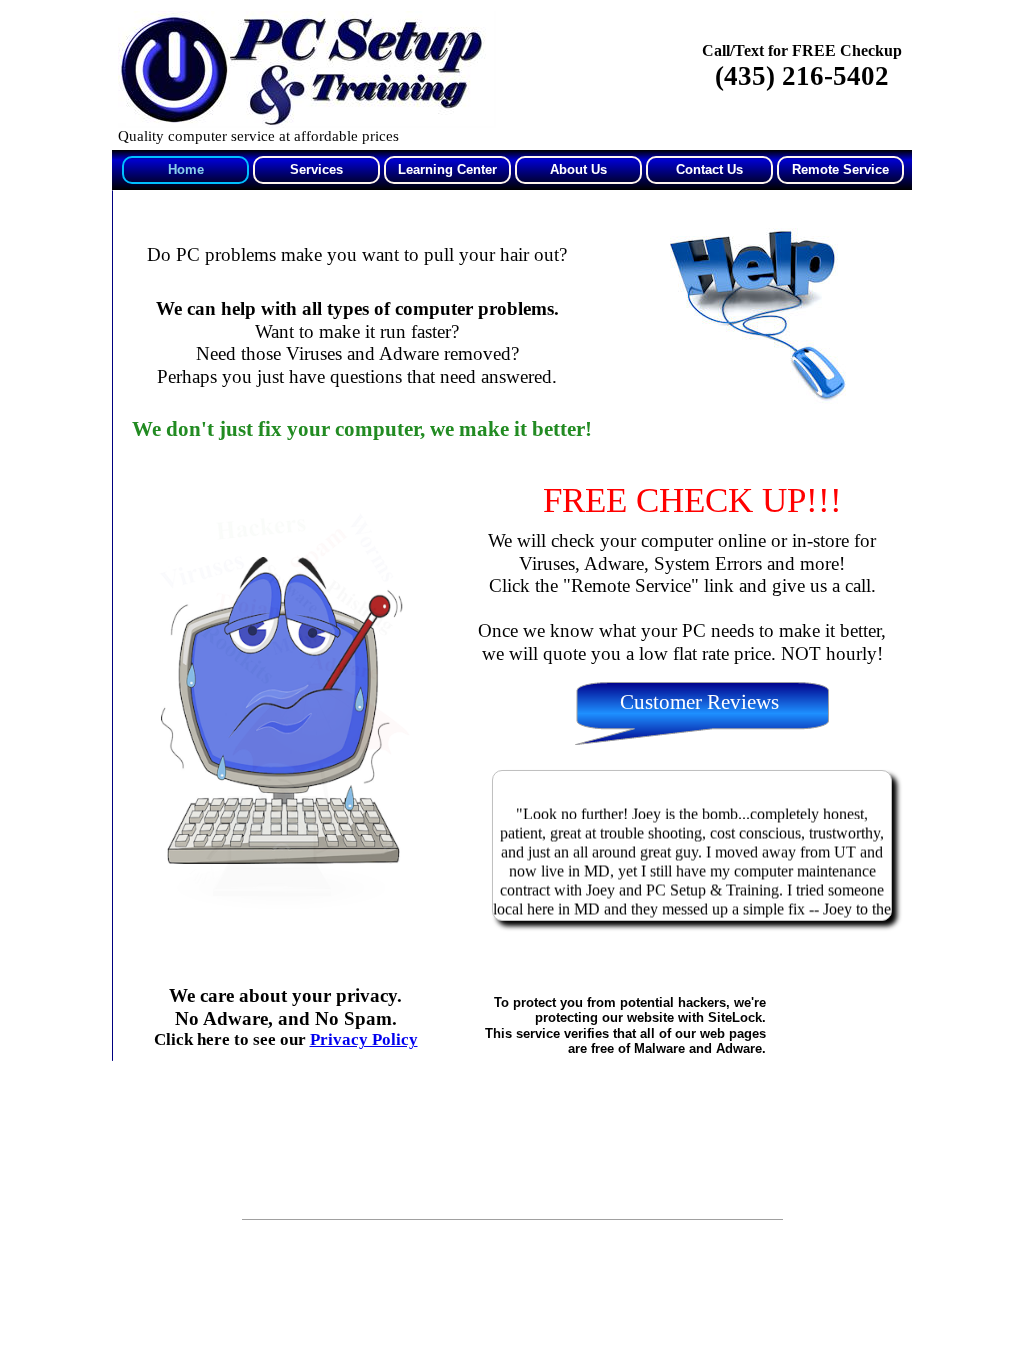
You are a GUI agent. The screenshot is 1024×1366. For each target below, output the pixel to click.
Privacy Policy (364, 1039)
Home (186, 169)
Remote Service (840, 169)
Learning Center (447, 169)
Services (316, 169)
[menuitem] (184, 170)
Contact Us (709, 169)
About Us (578, 169)
